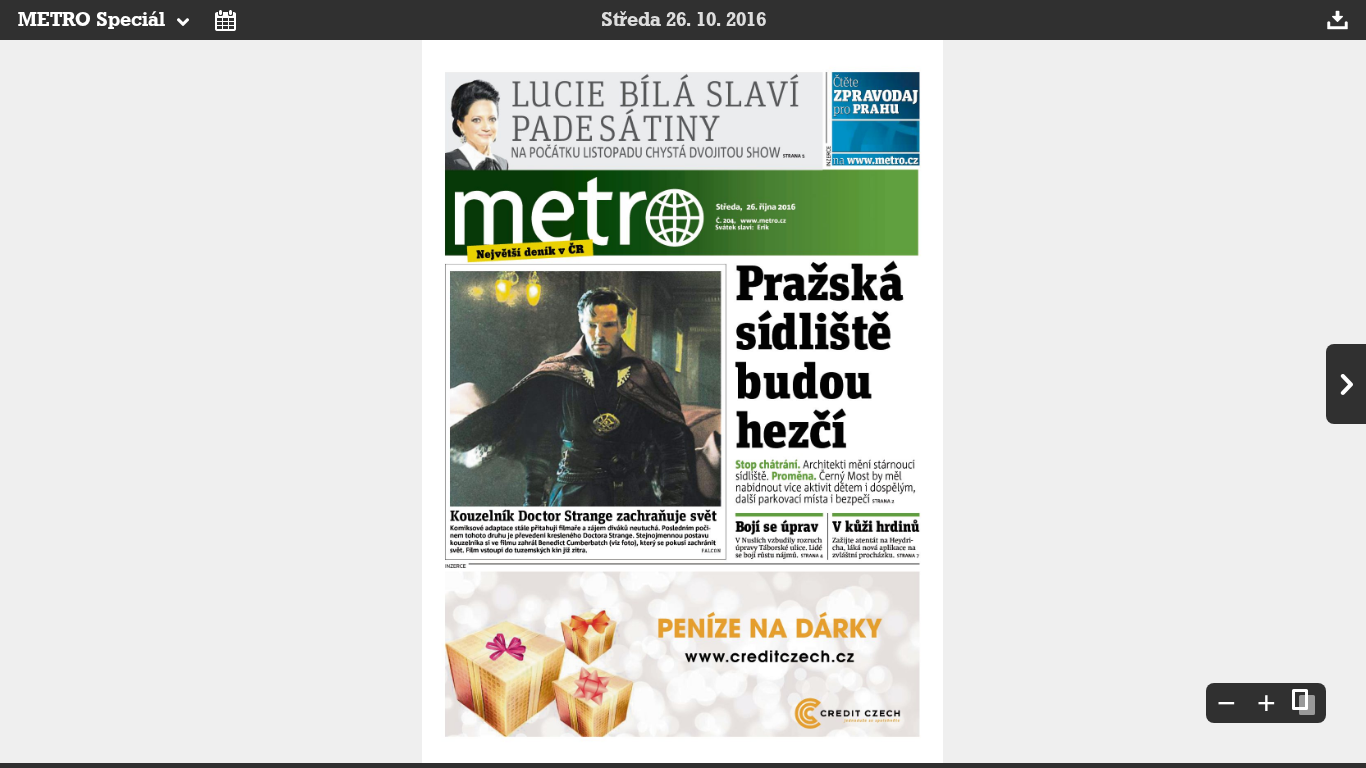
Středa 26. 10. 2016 (683, 20)
